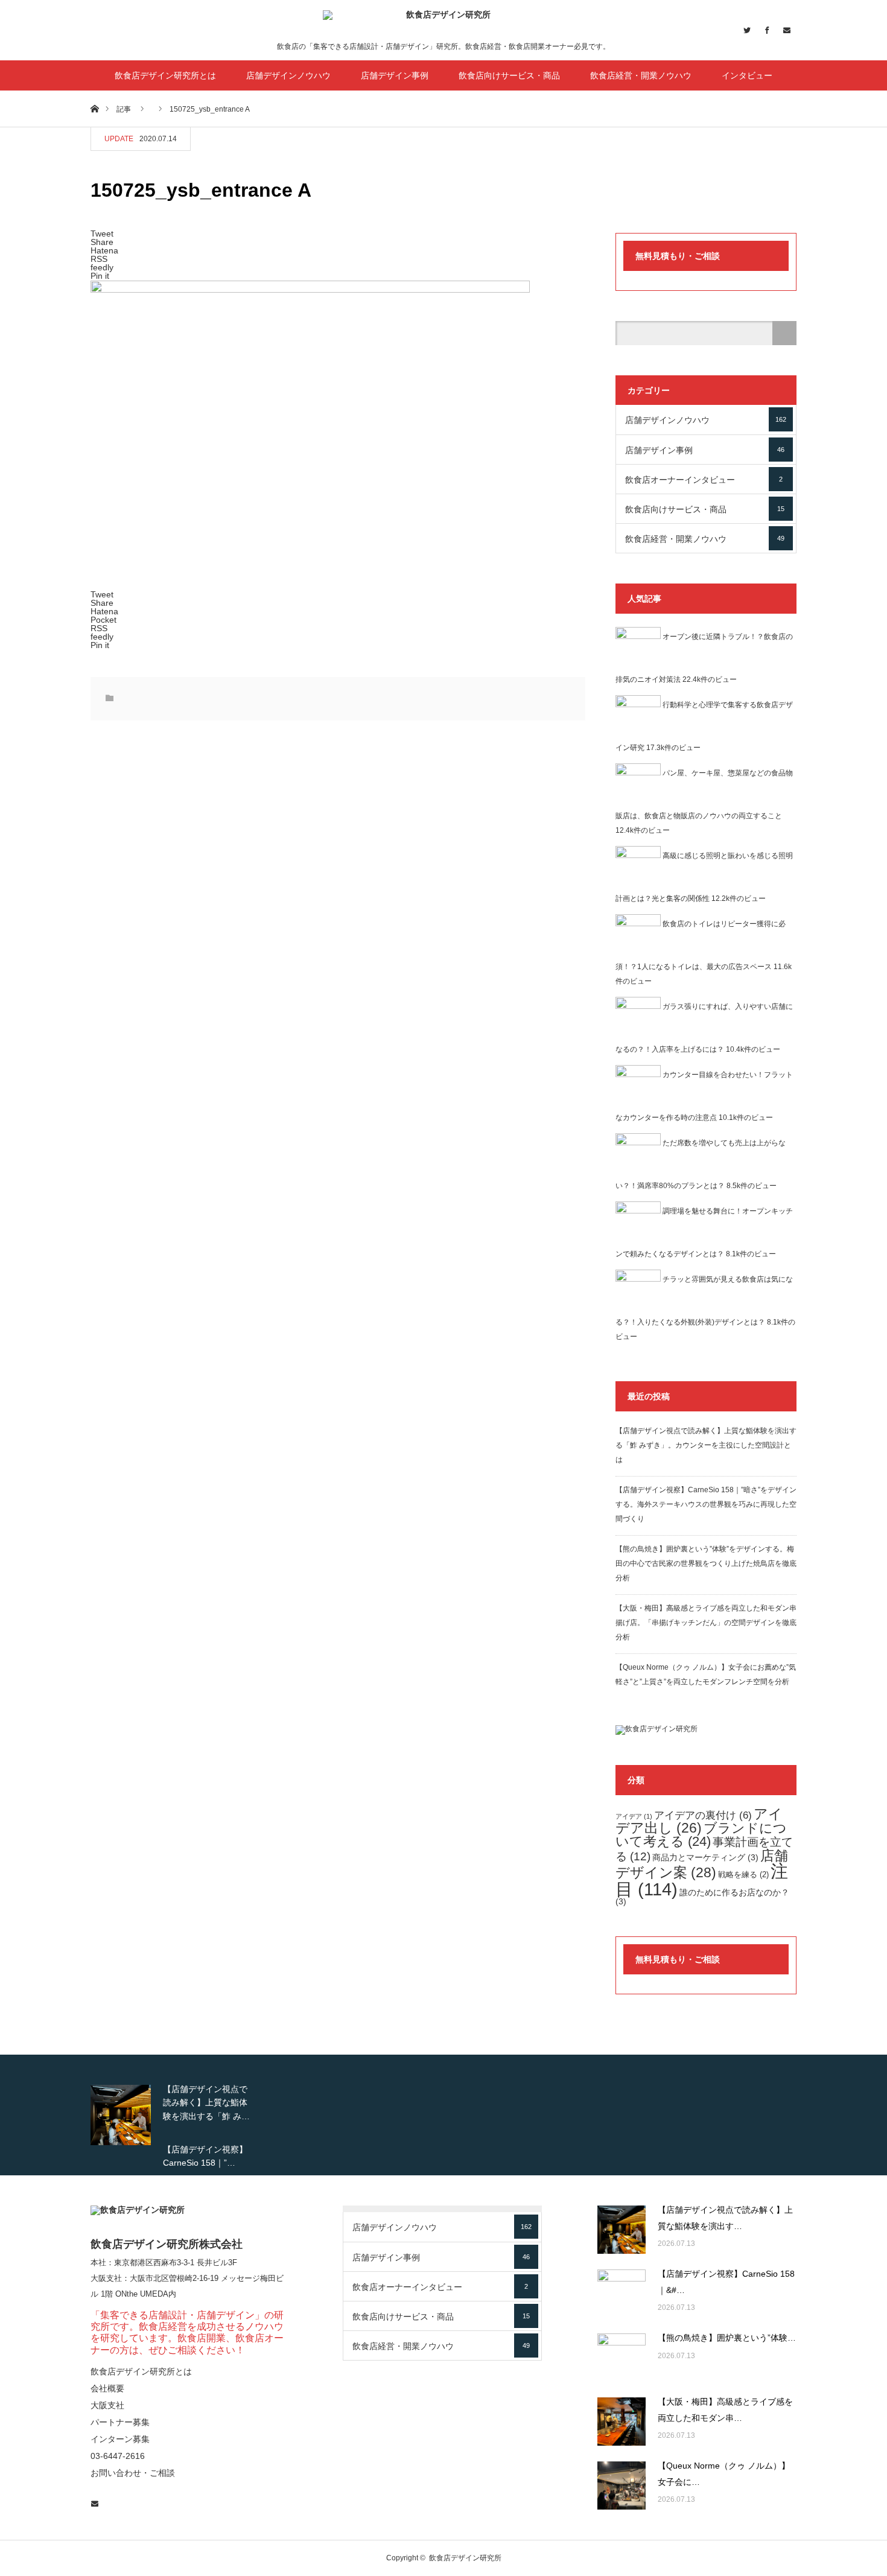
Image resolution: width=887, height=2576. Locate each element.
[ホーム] (94, 108)
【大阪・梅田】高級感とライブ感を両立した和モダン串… (725, 2410)
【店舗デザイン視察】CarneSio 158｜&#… (726, 2282)
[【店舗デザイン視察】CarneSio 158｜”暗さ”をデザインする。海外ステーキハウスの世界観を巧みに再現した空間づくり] (622, 2294)
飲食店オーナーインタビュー (704, 480)
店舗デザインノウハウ (288, 75)
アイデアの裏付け (703, 1815)
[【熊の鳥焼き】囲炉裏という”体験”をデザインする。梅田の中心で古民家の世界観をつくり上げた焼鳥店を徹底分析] (622, 2358)
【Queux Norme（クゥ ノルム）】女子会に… (724, 2474)
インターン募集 (120, 2439)
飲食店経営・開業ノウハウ (641, 75)
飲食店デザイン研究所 (465, 2558)
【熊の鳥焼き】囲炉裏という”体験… (727, 2338)
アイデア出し (699, 1821)
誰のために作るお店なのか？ (702, 1897)
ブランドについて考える (701, 1835)
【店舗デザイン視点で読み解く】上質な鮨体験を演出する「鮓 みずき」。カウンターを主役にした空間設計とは (706, 1445)
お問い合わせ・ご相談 (133, 2473)
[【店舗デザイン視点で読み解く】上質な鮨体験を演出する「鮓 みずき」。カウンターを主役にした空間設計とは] (622, 2230)
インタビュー (747, 75)
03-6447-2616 (118, 2456)
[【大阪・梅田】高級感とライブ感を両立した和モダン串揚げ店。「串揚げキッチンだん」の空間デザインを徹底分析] (622, 2422)
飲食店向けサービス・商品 (509, 75)
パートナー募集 (120, 2422)
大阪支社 (106, 2278)
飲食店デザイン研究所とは (165, 75)
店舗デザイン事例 (395, 75)
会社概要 (107, 2388)
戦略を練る (743, 1875)
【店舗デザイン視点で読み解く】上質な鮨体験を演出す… (725, 2218)
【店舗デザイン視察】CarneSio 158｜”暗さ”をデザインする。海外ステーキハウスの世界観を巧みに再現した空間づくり (706, 1504)
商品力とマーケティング (705, 1857)
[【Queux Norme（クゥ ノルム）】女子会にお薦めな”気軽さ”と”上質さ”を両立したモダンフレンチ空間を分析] (622, 2485)
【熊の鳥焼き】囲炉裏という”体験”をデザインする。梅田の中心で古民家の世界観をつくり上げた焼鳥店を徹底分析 (706, 1563)
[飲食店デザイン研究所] (443, 25)
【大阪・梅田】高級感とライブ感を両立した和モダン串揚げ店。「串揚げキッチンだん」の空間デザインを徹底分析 (706, 1623)
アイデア (634, 1816)
